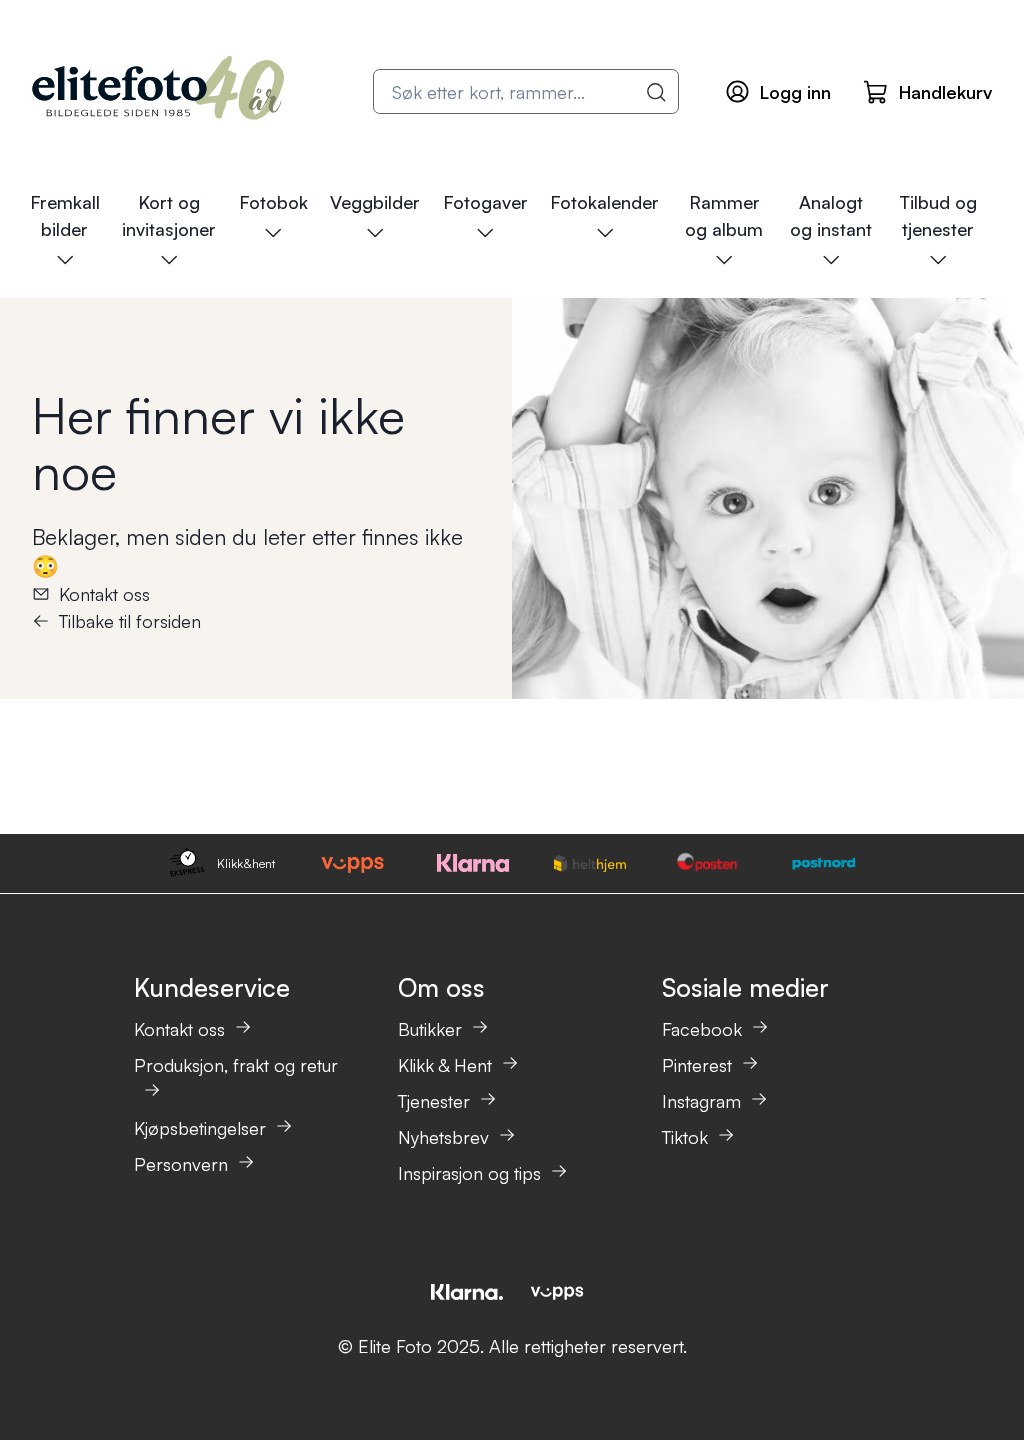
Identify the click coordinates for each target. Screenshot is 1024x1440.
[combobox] (526, 91)
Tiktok (685, 1137)
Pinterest (697, 1065)
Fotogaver (485, 202)
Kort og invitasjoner (169, 215)
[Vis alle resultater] (657, 92)
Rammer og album (724, 215)
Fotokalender (604, 202)
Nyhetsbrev (443, 1137)
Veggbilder (375, 202)
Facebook (702, 1029)
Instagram (701, 1101)
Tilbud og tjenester (938, 215)
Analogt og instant (831, 215)
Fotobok (273, 202)
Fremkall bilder (65, 215)
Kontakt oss (104, 594)
